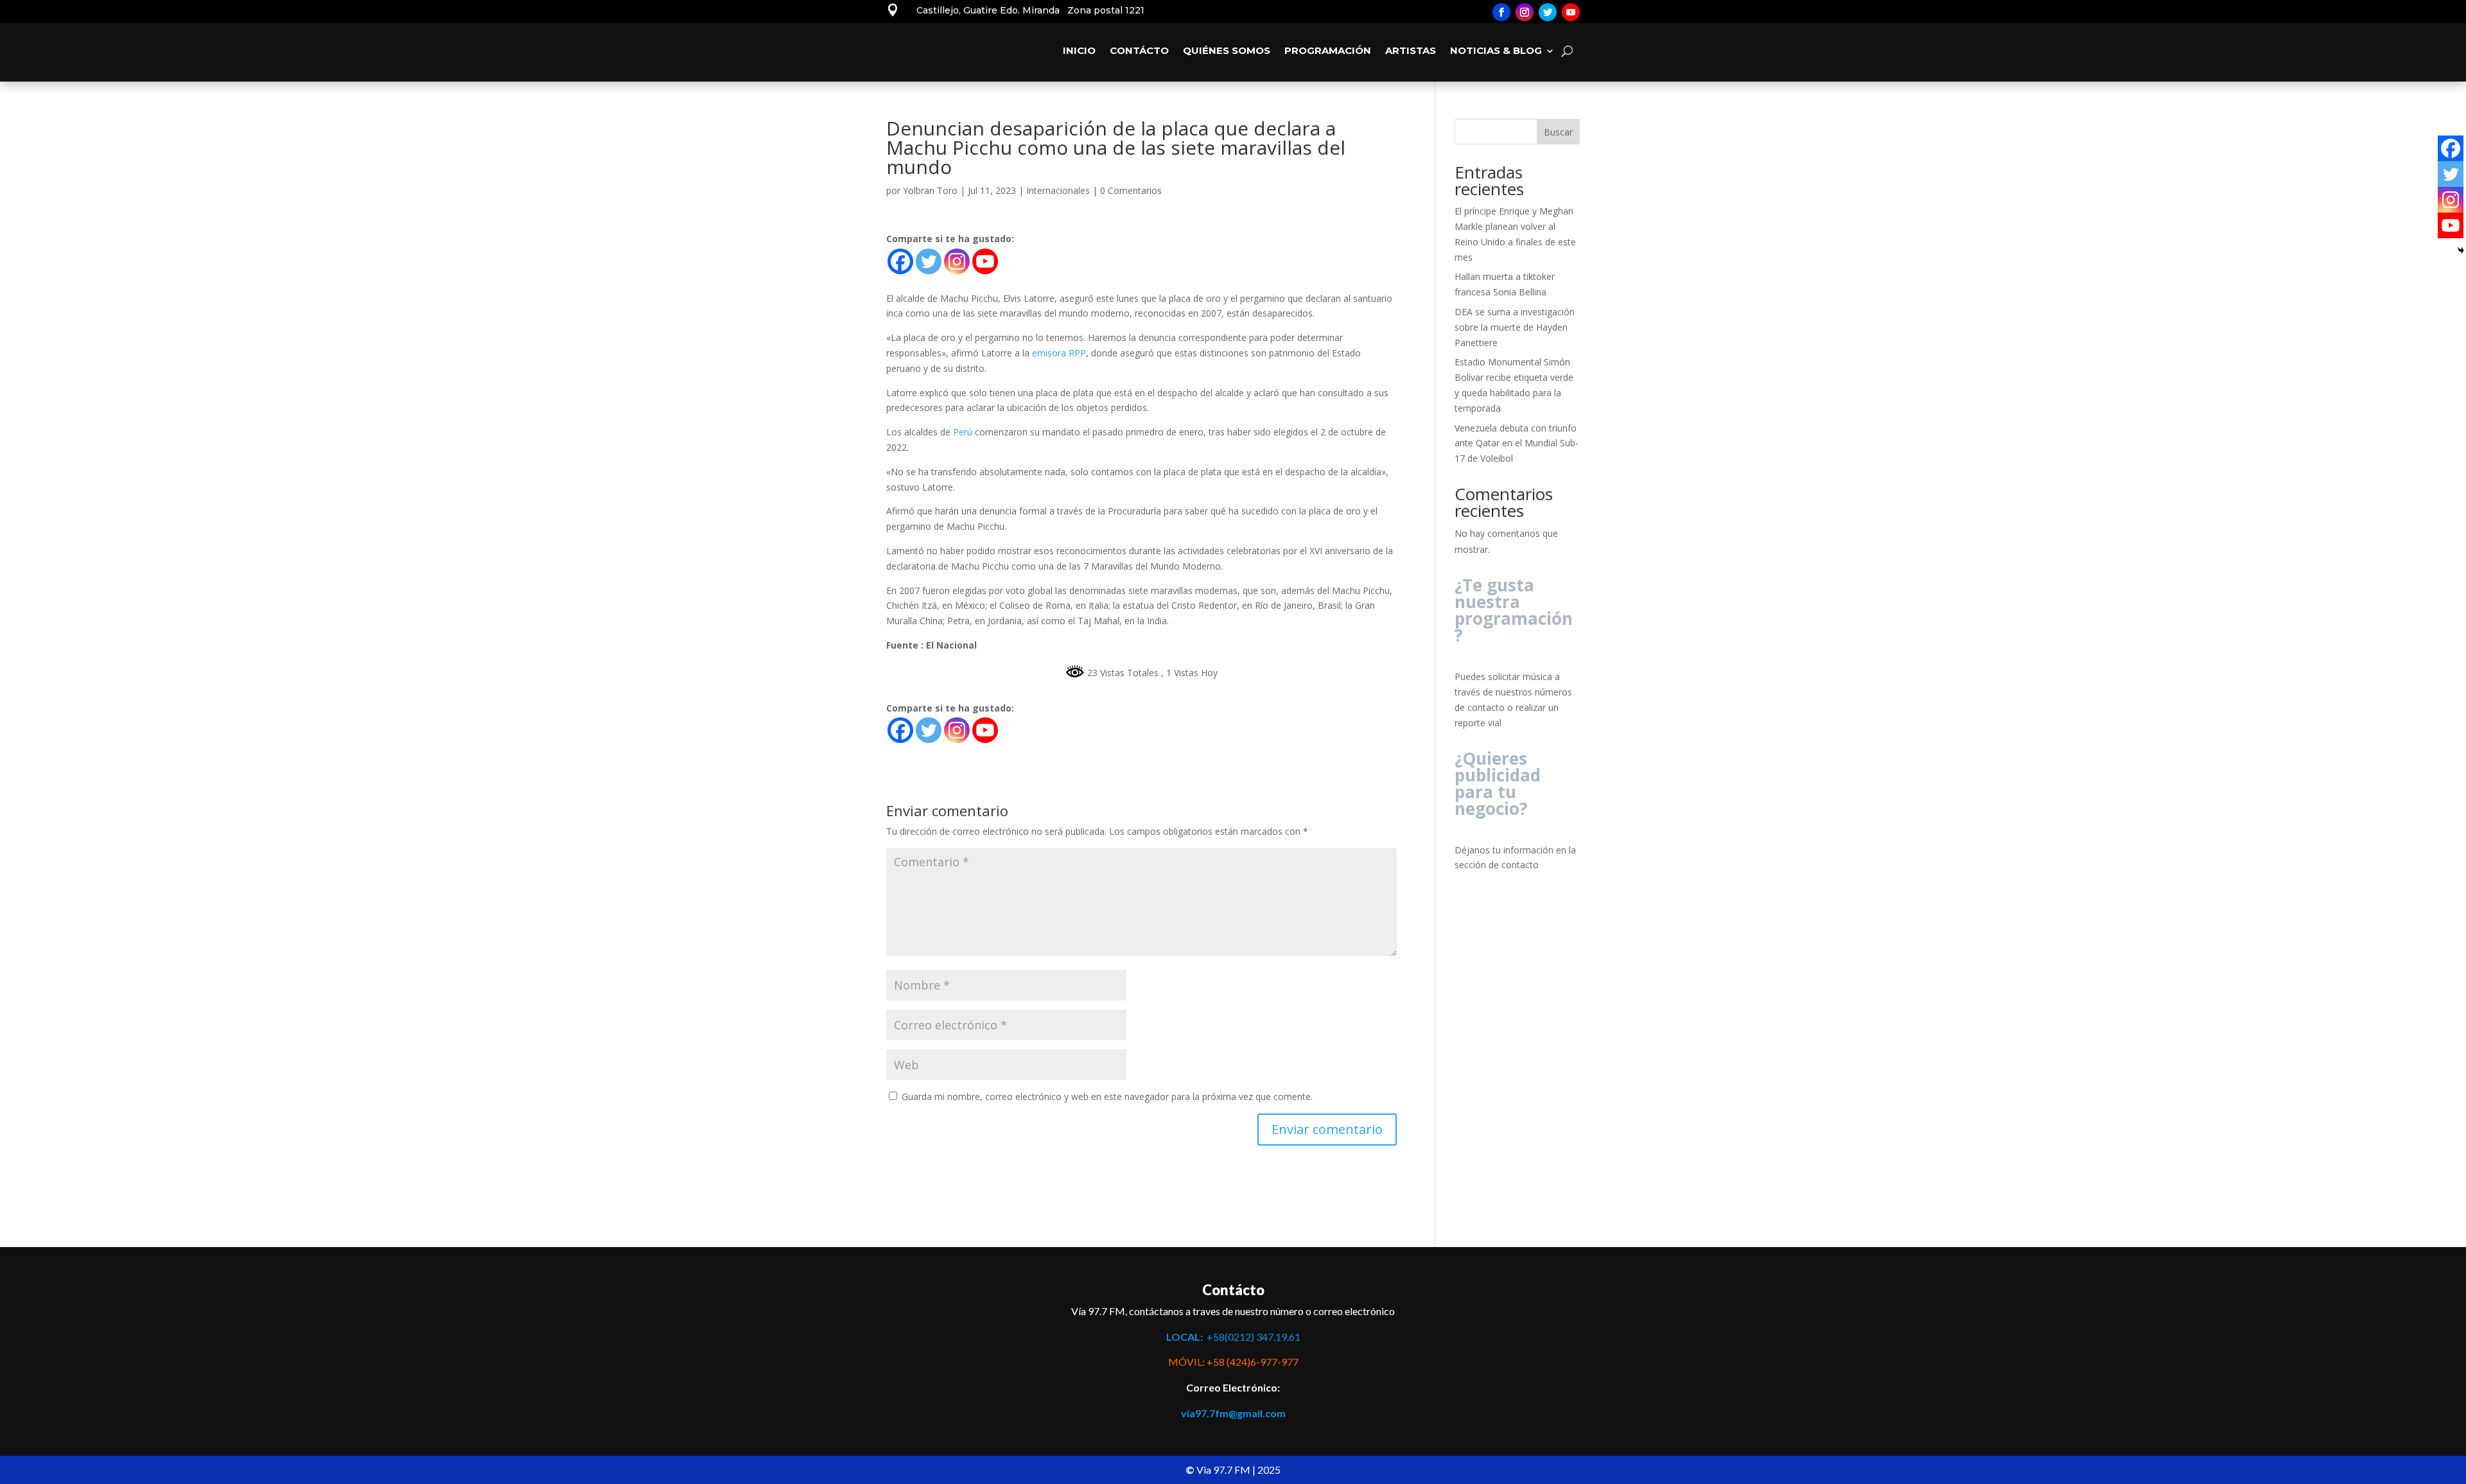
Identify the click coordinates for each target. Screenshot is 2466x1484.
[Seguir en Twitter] (1548, 12)
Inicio (1079, 50)
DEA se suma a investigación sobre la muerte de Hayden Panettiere (1515, 327)
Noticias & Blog (1496, 50)
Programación (1328, 50)
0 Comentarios (1131, 190)
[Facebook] (900, 261)
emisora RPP (1059, 353)
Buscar (1558, 132)
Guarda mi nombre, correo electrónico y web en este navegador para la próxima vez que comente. (1107, 1096)
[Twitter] (929, 261)
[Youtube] (985, 261)
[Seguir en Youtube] (1571, 12)
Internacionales (1058, 190)
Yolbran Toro (930, 190)
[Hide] (2461, 250)
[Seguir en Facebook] (1501, 12)
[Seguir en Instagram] (1525, 12)
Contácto (1139, 50)
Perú (963, 432)
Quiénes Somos (1227, 50)
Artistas (1411, 50)
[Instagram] (957, 261)
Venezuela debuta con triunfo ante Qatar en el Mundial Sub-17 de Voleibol (1517, 443)
